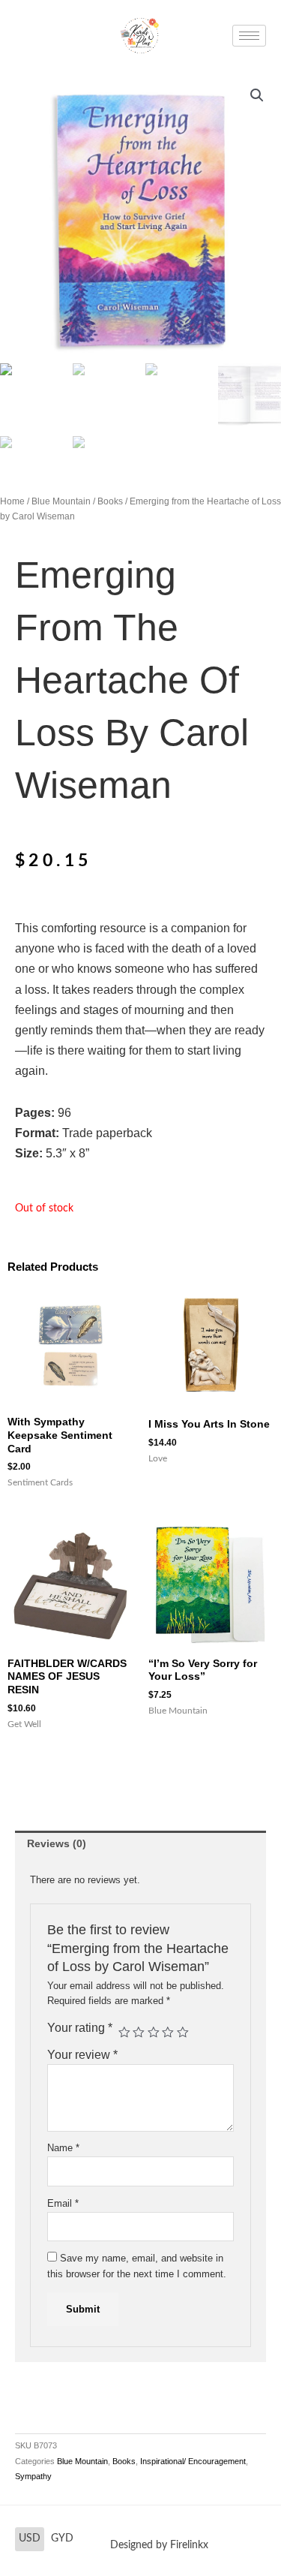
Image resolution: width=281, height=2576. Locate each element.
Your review (82, 2055)
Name (63, 2148)
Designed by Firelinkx (159, 2545)
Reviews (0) (57, 1844)
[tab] (140, 1844)
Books (110, 501)
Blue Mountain (61, 501)
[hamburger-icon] (249, 36)
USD (30, 2538)
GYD (62, 2538)
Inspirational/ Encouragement (193, 2461)
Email (63, 2203)
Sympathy (33, 2476)
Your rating (80, 2028)
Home (12, 501)
